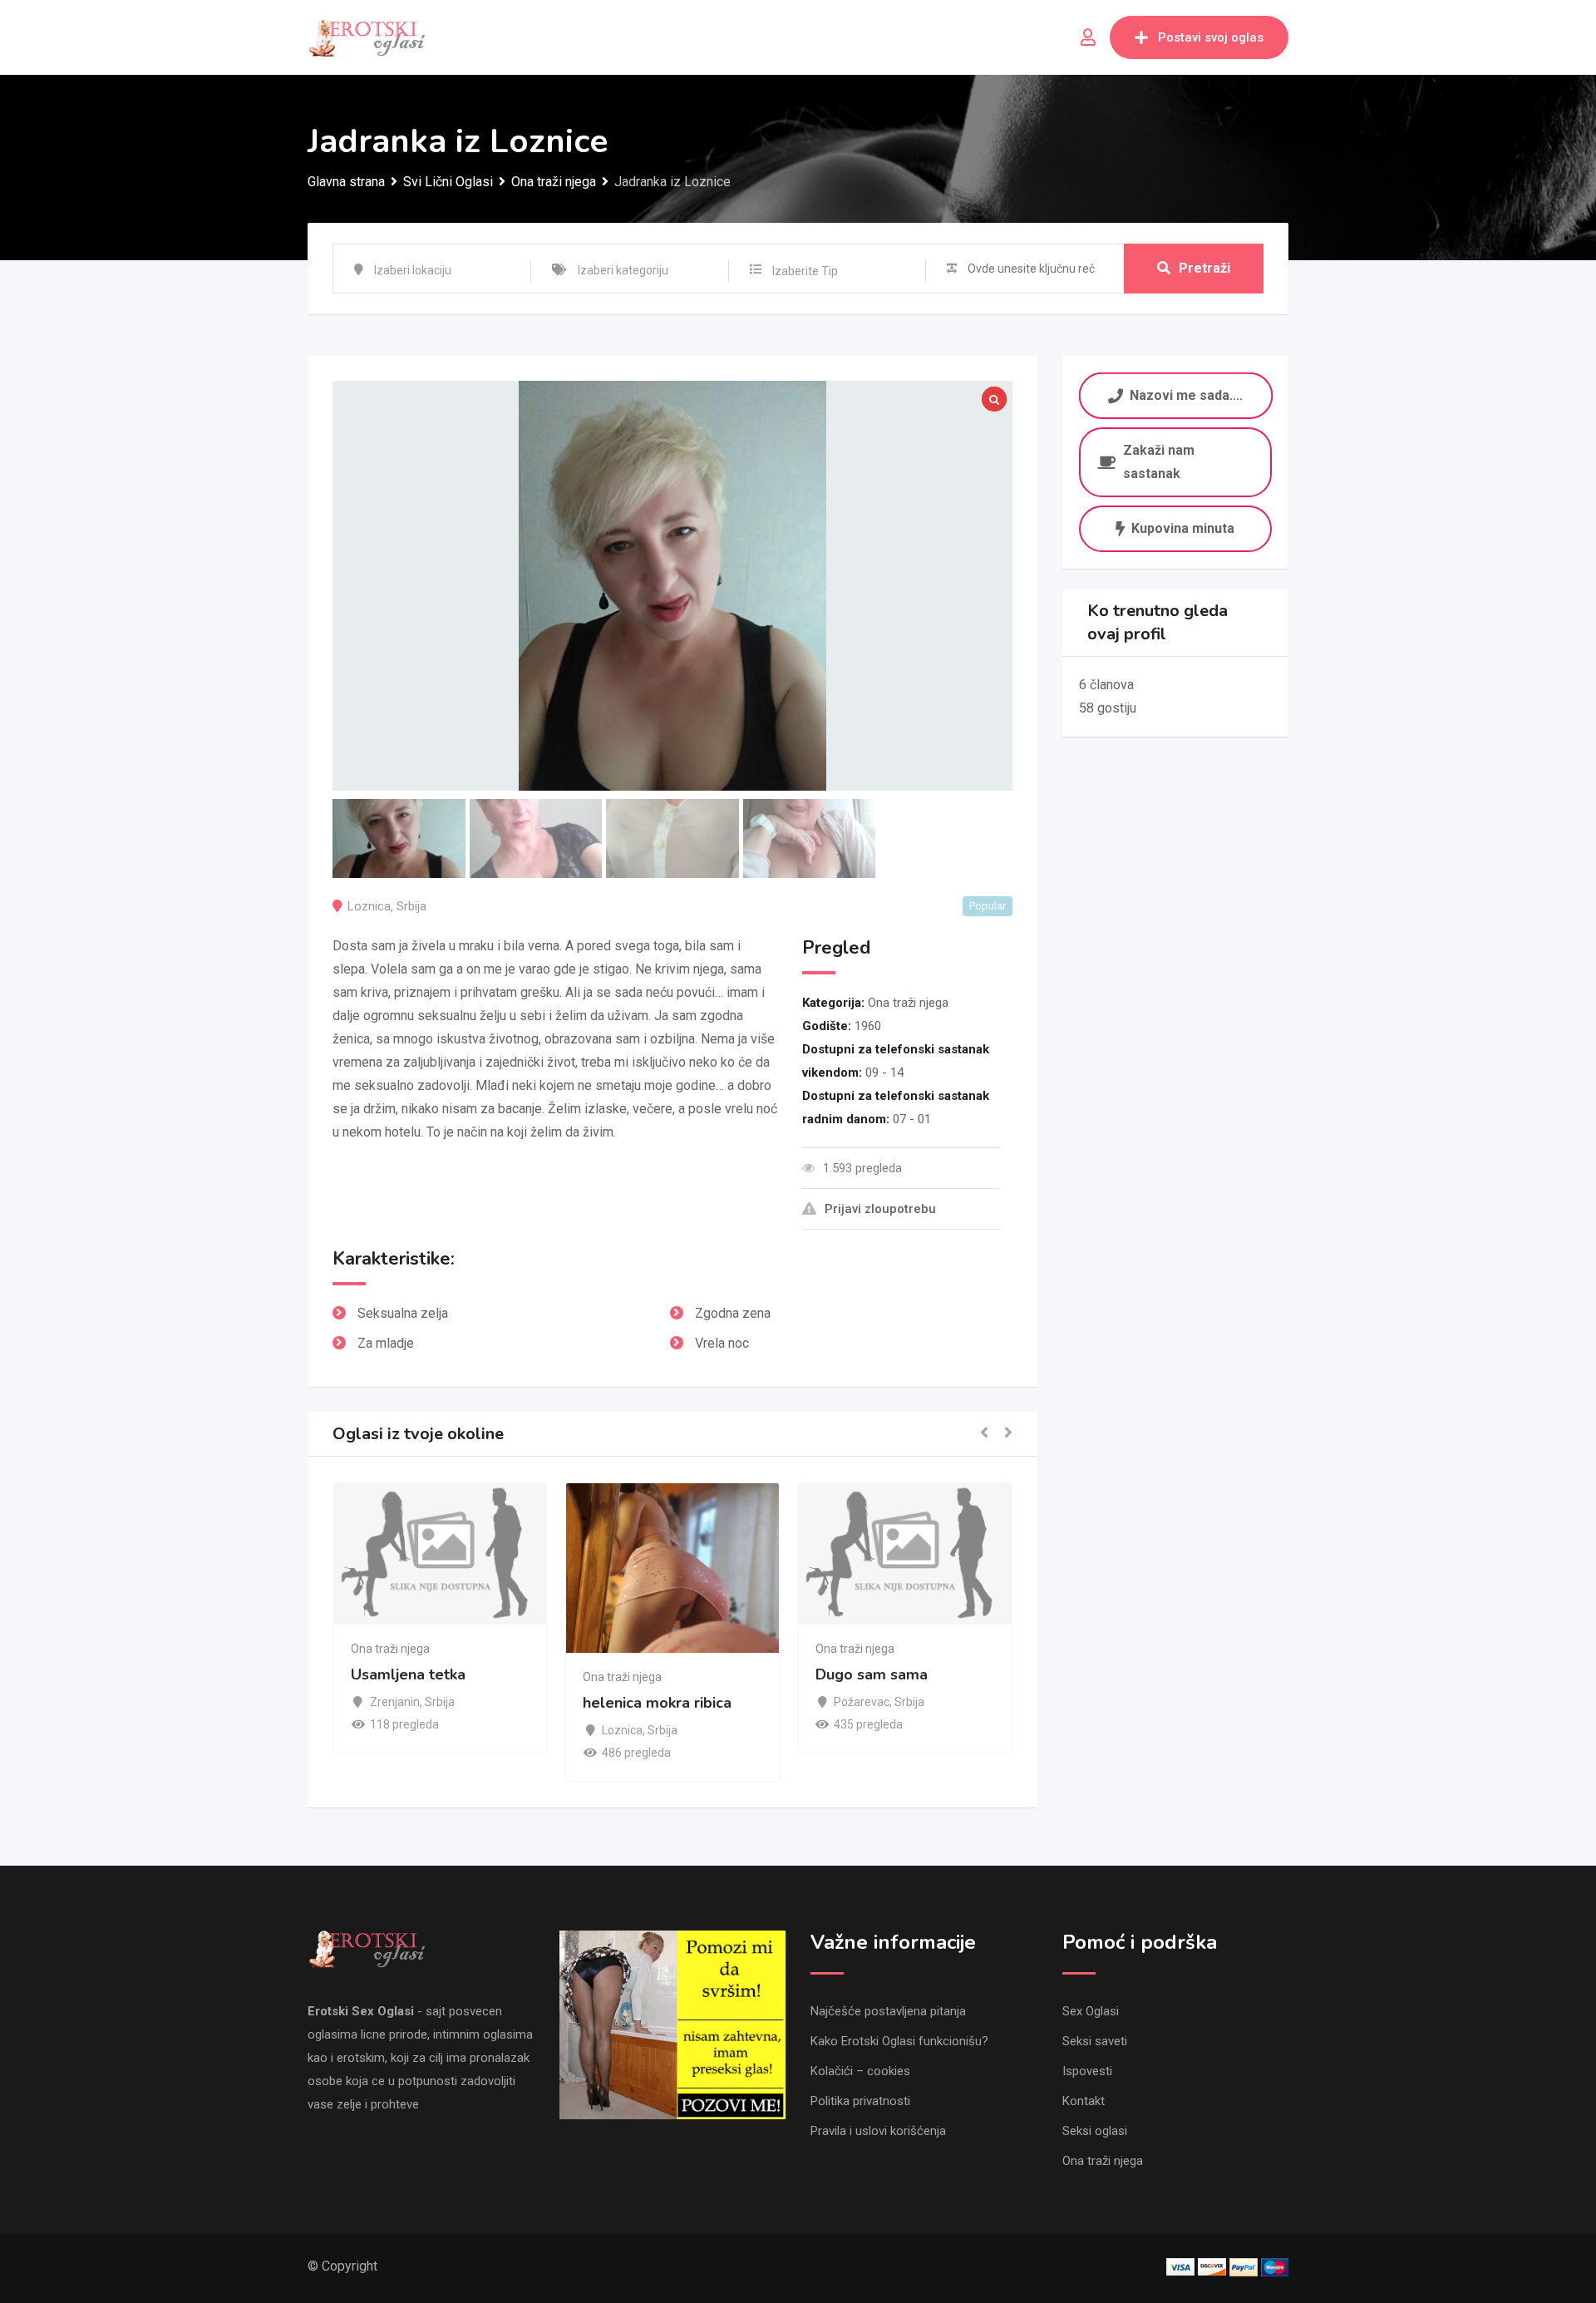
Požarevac (802, 1702)
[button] (984, 1434)
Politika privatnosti (860, 2101)
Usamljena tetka (348, 1674)
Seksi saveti (1095, 2041)
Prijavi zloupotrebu (880, 1209)
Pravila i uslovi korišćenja (878, 2131)
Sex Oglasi (1091, 2011)
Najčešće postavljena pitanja (888, 2011)
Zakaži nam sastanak (1159, 462)
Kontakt (1084, 2101)
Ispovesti (1087, 2071)
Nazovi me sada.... (1186, 395)
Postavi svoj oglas (1211, 37)
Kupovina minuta (1183, 528)
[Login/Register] (1088, 37)
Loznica (369, 906)
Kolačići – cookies (860, 2071)
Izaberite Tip (805, 271)
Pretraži (1204, 268)
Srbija (411, 906)
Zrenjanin (335, 1702)
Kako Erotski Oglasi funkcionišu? (899, 2041)
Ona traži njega (908, 1003)
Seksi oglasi (1095, 2131)
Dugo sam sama (812, 1674)
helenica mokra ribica (597, 1704)
